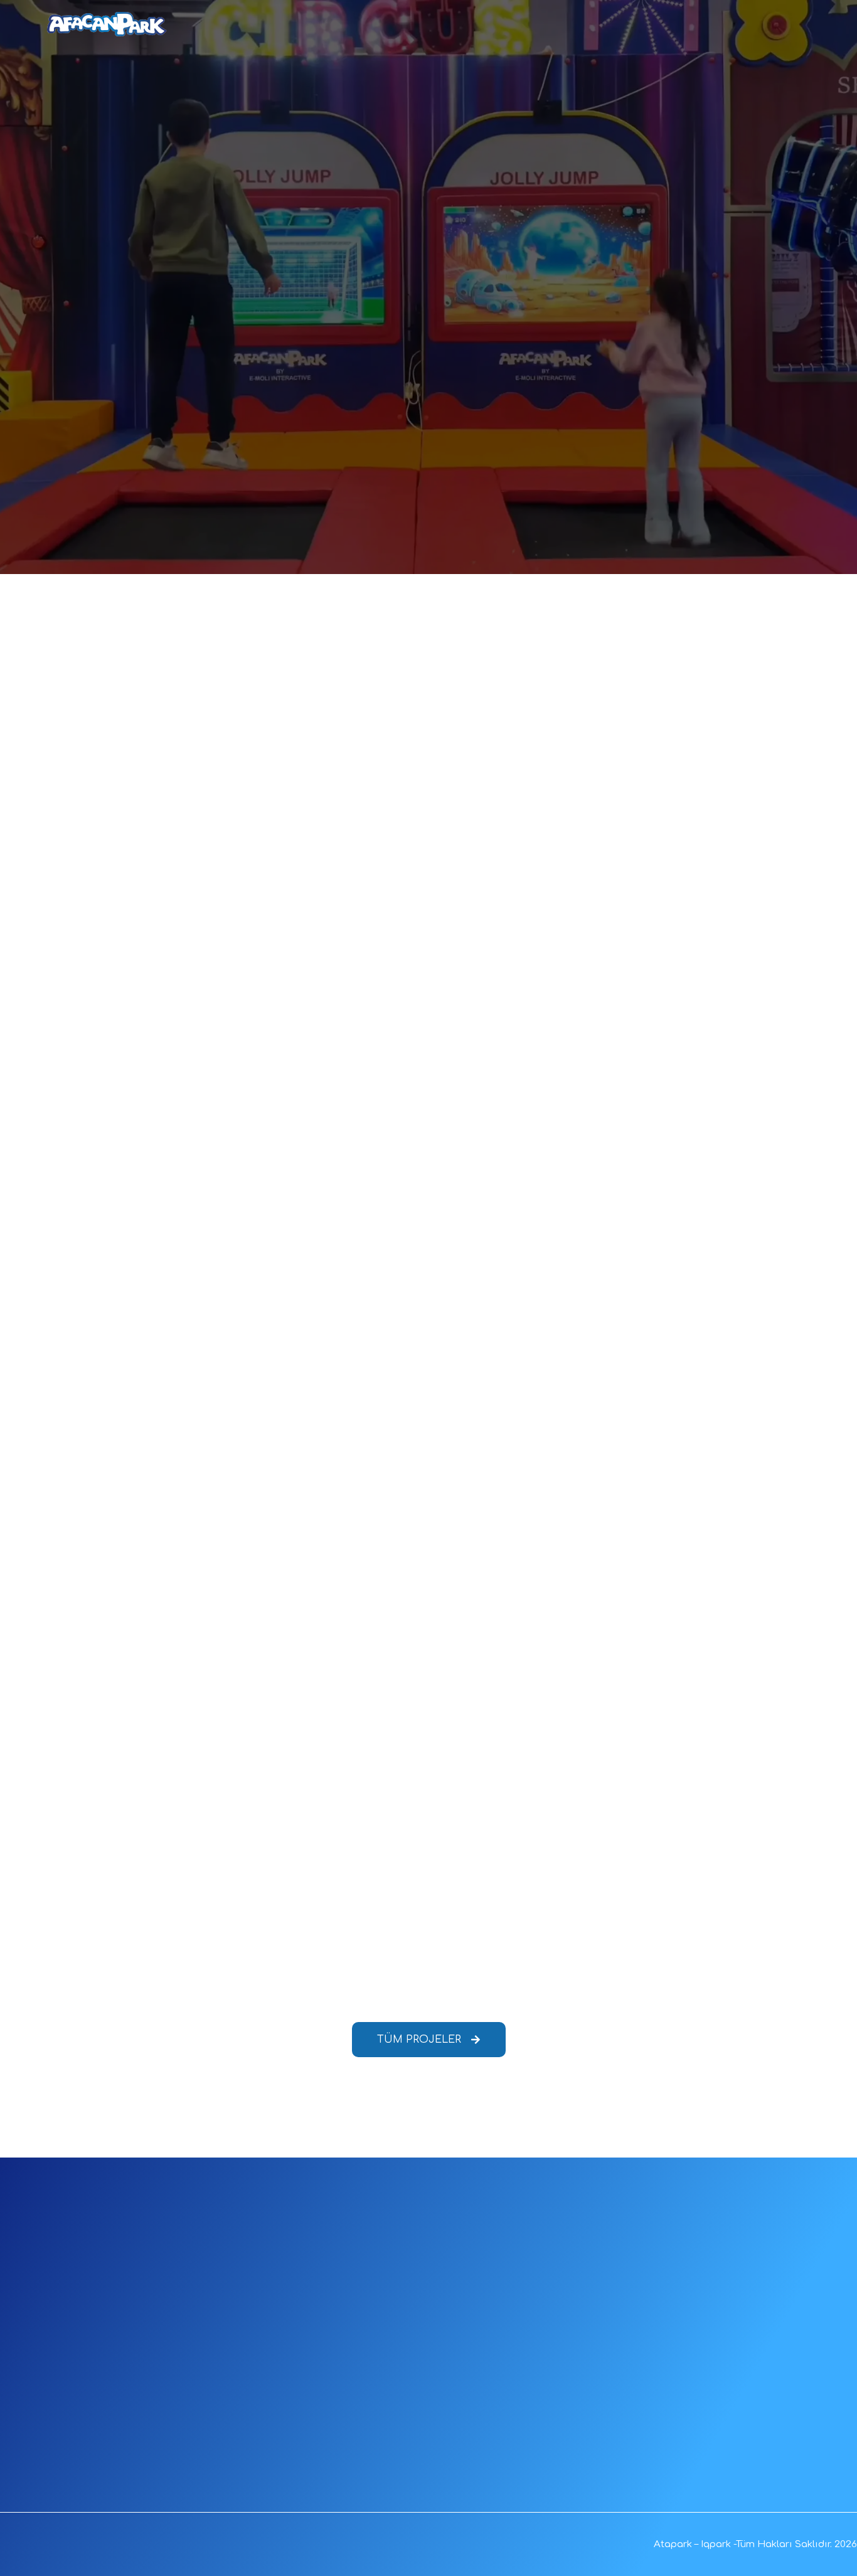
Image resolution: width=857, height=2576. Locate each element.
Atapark (673, 2544)
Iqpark (716, 2544)
